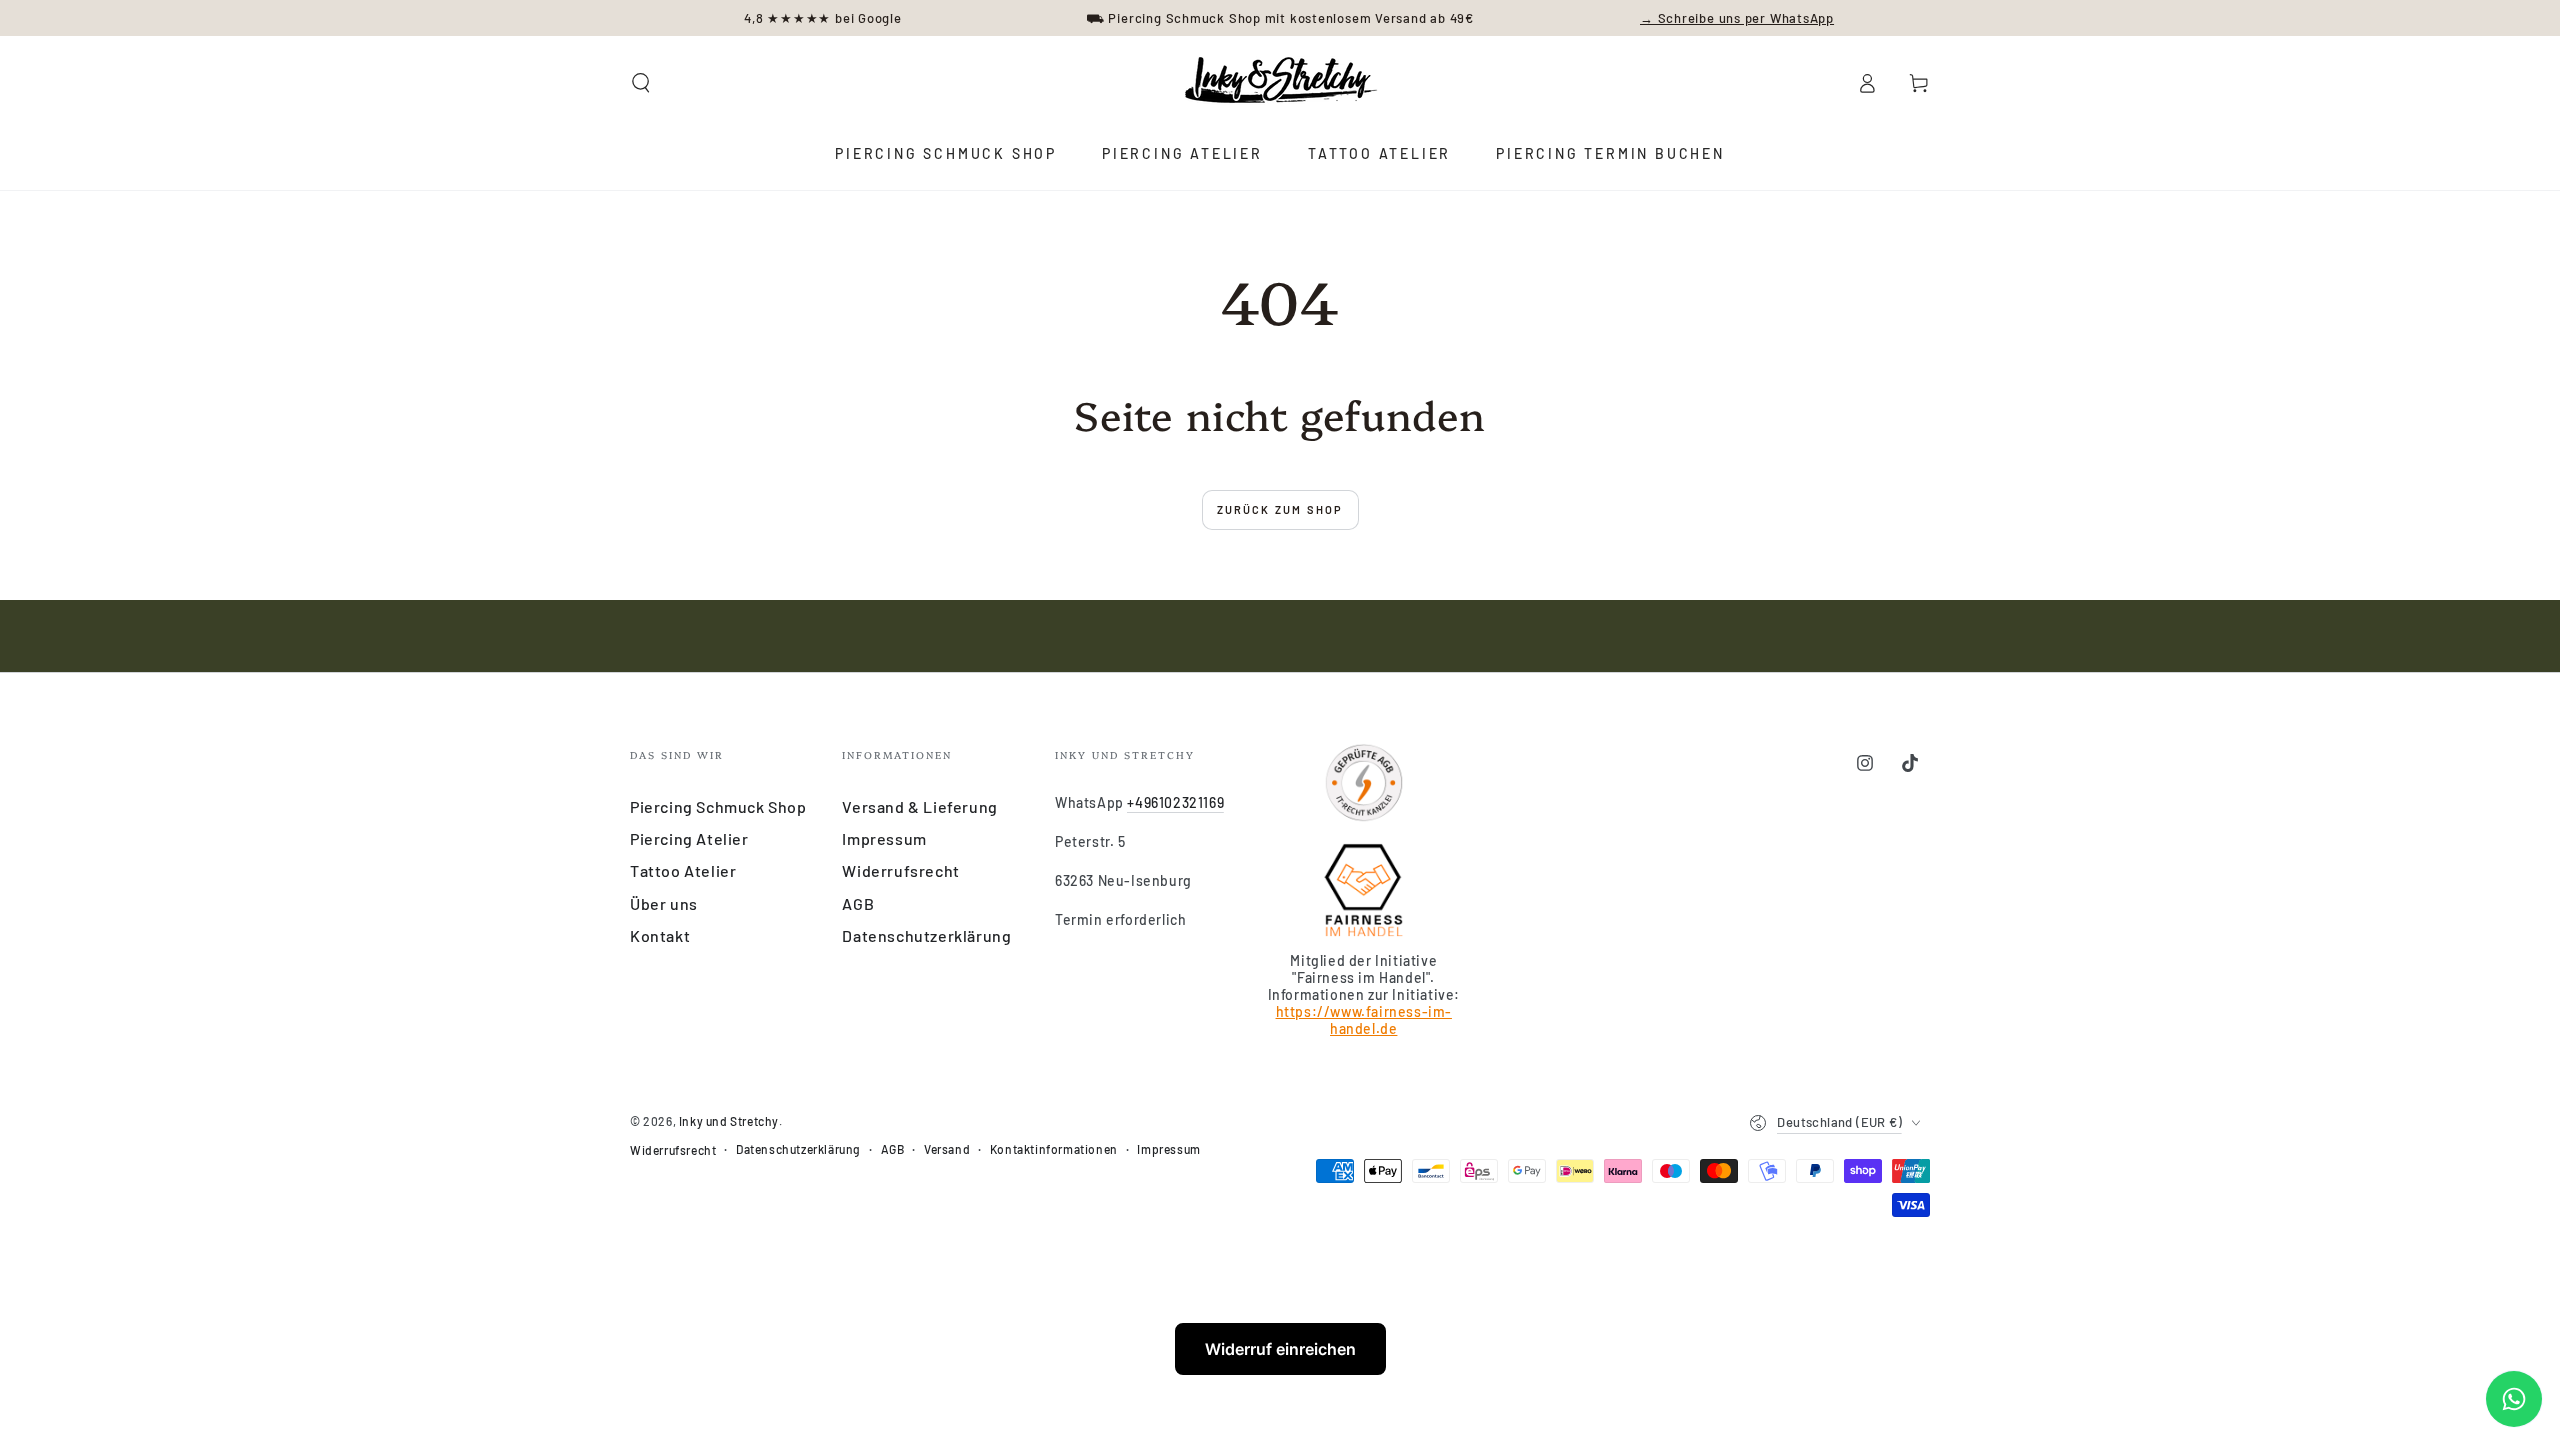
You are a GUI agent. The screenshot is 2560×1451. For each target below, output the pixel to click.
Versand (947, 1149)
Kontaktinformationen (1054, 1149)
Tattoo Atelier (683, 870)
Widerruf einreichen (1280, 1349)
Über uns (664, 903)
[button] (641, 83)
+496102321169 (1175, 802)
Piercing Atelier (689, 838)
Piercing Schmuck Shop (718, 806)
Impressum (884, 838)
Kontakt (660, 935)
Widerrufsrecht (900, 870)
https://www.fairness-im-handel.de (1364, 1020)
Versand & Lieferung (919, 806)
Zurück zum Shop (1280, 509)
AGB (858, 903)
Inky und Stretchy (729, 1121)
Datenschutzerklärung (926, 935)
